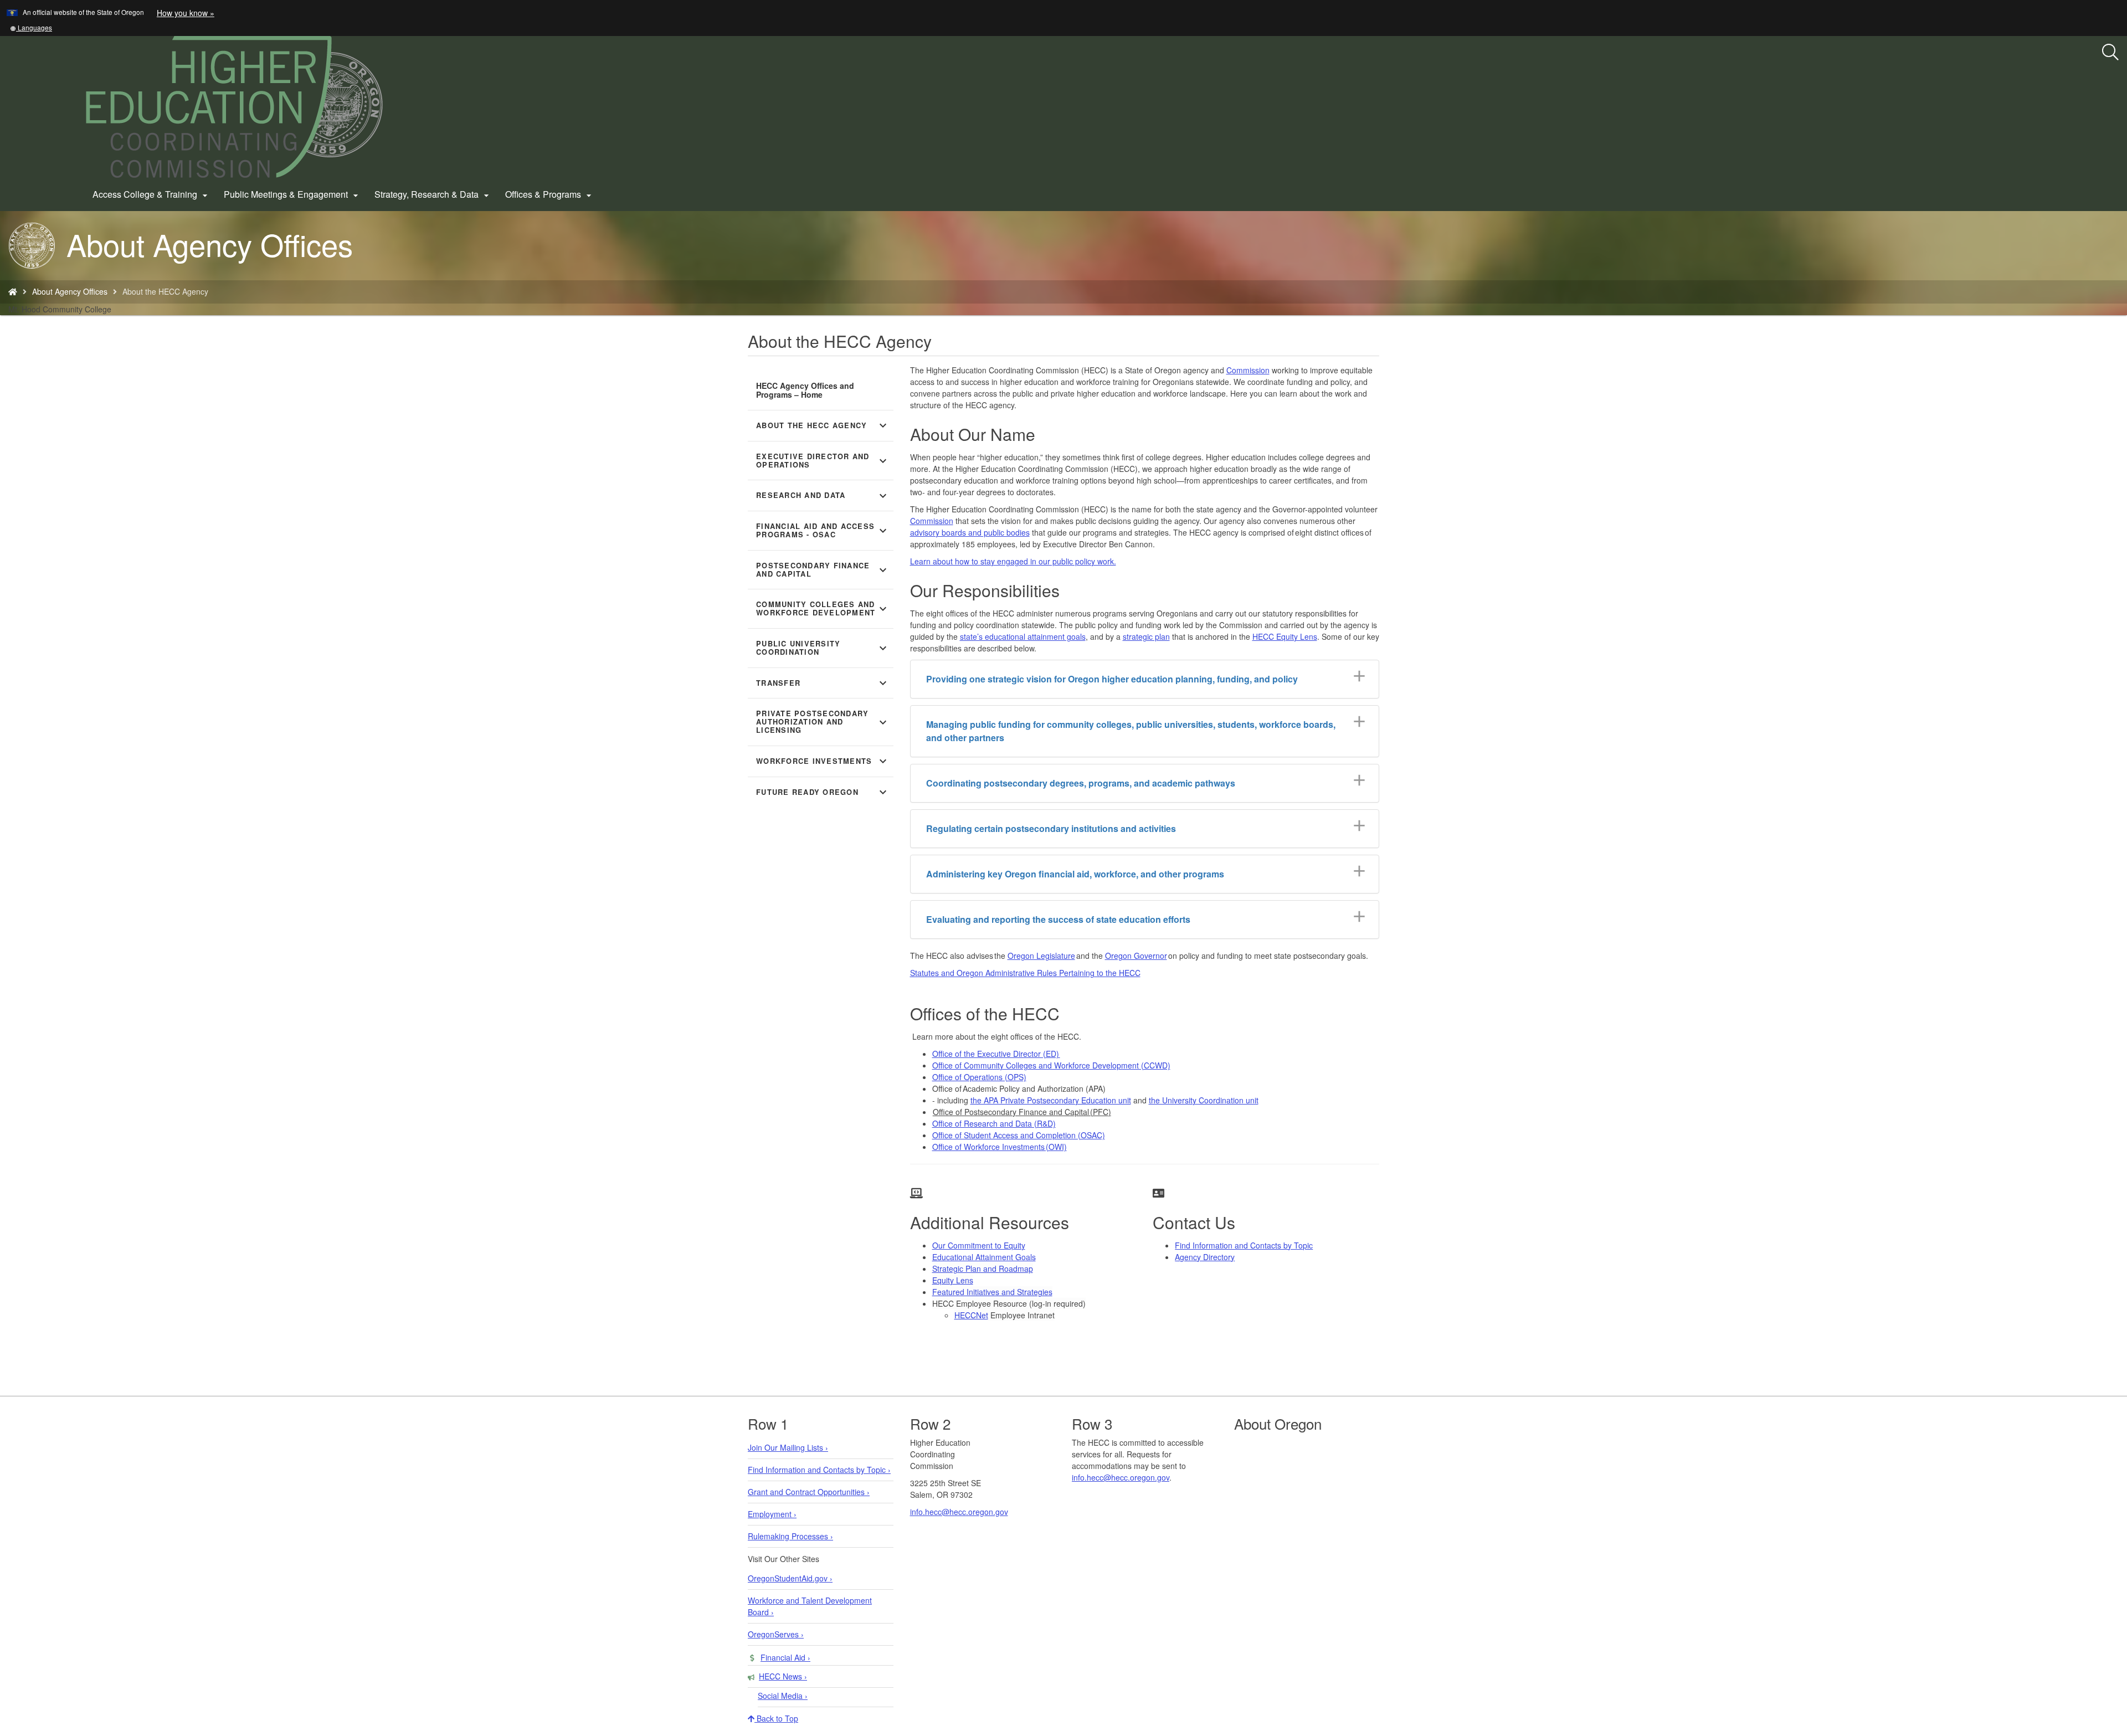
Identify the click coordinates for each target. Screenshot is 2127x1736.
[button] (31, 27)
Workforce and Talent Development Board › (810, 1606)
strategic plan (1146, 636)
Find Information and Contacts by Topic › (819, 1470)
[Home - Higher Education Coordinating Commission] (13, 291)
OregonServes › (776, 1634)
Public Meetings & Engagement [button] (292, 194)
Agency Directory (1205, 1257)
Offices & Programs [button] (550, 194)
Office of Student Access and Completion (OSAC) (1019, 1135)
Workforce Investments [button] (823, 761)
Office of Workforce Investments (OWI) (1000, 1147)
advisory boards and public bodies (970, 532)
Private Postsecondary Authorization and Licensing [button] (823, 722)
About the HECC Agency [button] (823, 425)
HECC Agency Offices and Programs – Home (805, 390)
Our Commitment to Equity (979, 1245)
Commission (1248, 370)
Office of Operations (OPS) (979, 1077)
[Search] (2110, 53)
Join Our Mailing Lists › (788, 1447)
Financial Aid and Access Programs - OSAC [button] (823, 530)
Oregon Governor (1136, 956)
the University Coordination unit (1204, 1100)
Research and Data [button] (823, 496)
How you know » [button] (186, 13)
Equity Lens (953, 1280)
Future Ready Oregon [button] (823, 792)
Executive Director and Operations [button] (823, 461)
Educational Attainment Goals (984, 1257)
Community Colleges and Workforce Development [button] (823, 608)
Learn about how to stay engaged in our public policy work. (1013, 561)
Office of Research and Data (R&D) (994, 1123)
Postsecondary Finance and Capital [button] (823, 570)
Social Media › (783, 1696)
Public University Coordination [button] (823, 648)
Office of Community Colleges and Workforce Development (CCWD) (1051, 1065)
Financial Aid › (785, 1657)
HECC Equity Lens (1285, 636)
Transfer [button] (823, 683)
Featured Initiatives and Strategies (992, 1292)
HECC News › (783, 1676)
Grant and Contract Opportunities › (809, 1492)
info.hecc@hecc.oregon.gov (959, 1512)
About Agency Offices (70, 291)
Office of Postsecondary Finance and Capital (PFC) (1022, 1112)
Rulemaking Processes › (790, 1536)
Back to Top (776, 1718)
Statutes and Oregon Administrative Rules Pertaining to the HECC (1025, 973)
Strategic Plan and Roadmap (983, 1268)
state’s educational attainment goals (1023, 636)
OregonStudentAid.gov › (790, 1578)
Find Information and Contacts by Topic (1244, 1245)
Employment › (772, 1514)
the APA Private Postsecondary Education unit (1051, 1100)
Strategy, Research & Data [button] (433, 194)
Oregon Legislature (1041, 956)
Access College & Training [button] (151, 194)
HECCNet (971, 1315)
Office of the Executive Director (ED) (996, 1054)
